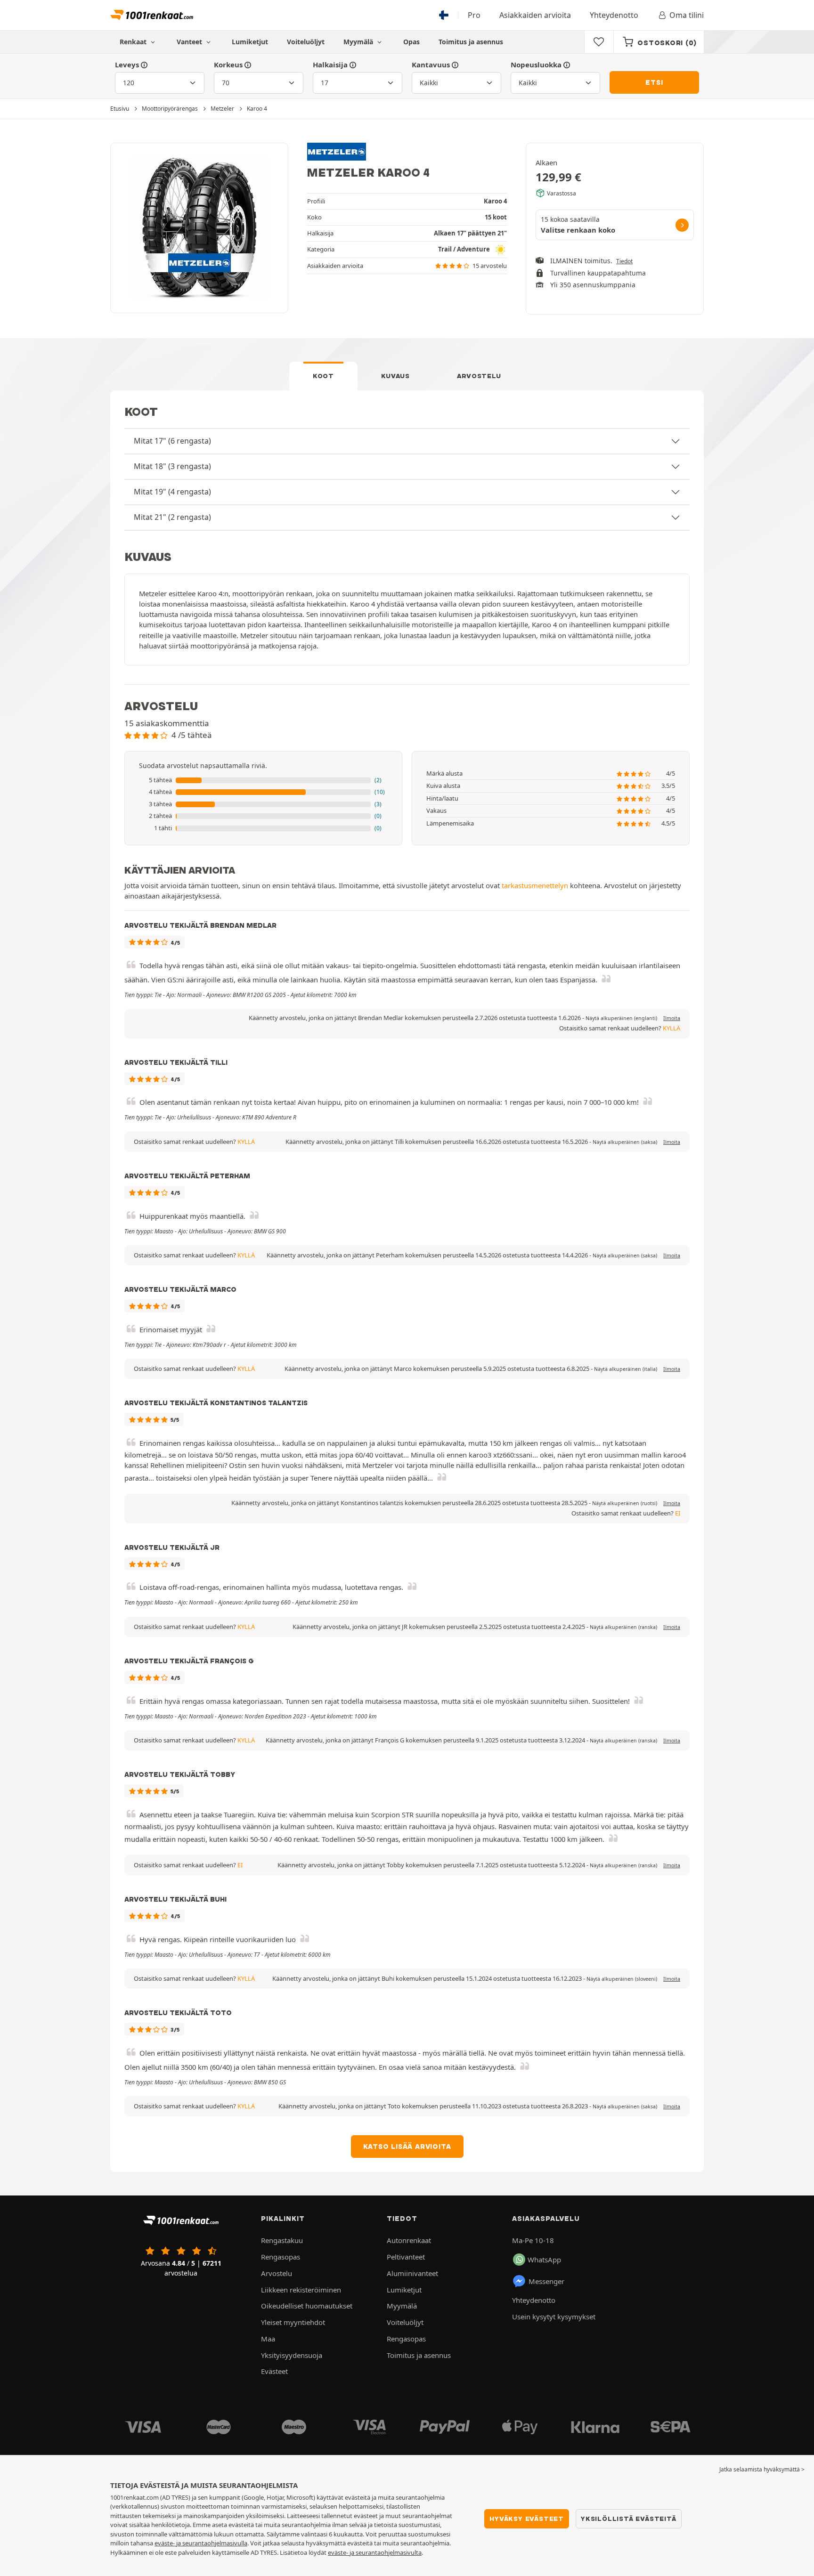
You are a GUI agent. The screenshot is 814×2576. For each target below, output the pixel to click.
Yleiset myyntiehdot (293, 2322)
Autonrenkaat (409, 2240)
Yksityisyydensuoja (292, 2355)
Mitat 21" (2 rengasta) (172, 517)
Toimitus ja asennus (471, 42)
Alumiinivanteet (412, 2273)
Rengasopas (281, 2257)
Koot (323, 376)
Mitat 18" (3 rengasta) (172, 466)
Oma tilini (687, 15)
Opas (411, 42)
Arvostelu (479, 376)
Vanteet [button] (190, 42)
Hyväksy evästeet (527, 2519)
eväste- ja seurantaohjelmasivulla (201, 2543)
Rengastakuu (282, 2240)
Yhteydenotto (614, 15)
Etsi (654, 82)
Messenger (546, 2281)
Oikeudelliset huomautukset (307, 2306)
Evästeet (274, 2371)
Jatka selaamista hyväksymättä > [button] (762, 2469)
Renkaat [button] (134, 42)
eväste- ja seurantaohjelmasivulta (375, 2552)
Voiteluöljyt (306, 42)
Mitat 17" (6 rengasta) (172, 441)
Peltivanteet (406, 2257)
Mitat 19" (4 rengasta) (172, 492)
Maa (268, 2339)
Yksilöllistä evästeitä (629, 2519)
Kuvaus (395, 376)
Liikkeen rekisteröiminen (301, 2290)
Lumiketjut (250, 42)
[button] (263, 780)
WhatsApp (544, 2260)
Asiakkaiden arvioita (535, 15)
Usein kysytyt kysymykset (554, 2317)
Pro (474, 15)
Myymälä (359, 42)
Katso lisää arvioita (407, 2147)
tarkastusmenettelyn (535, 885)
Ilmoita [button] (672, 1018)
